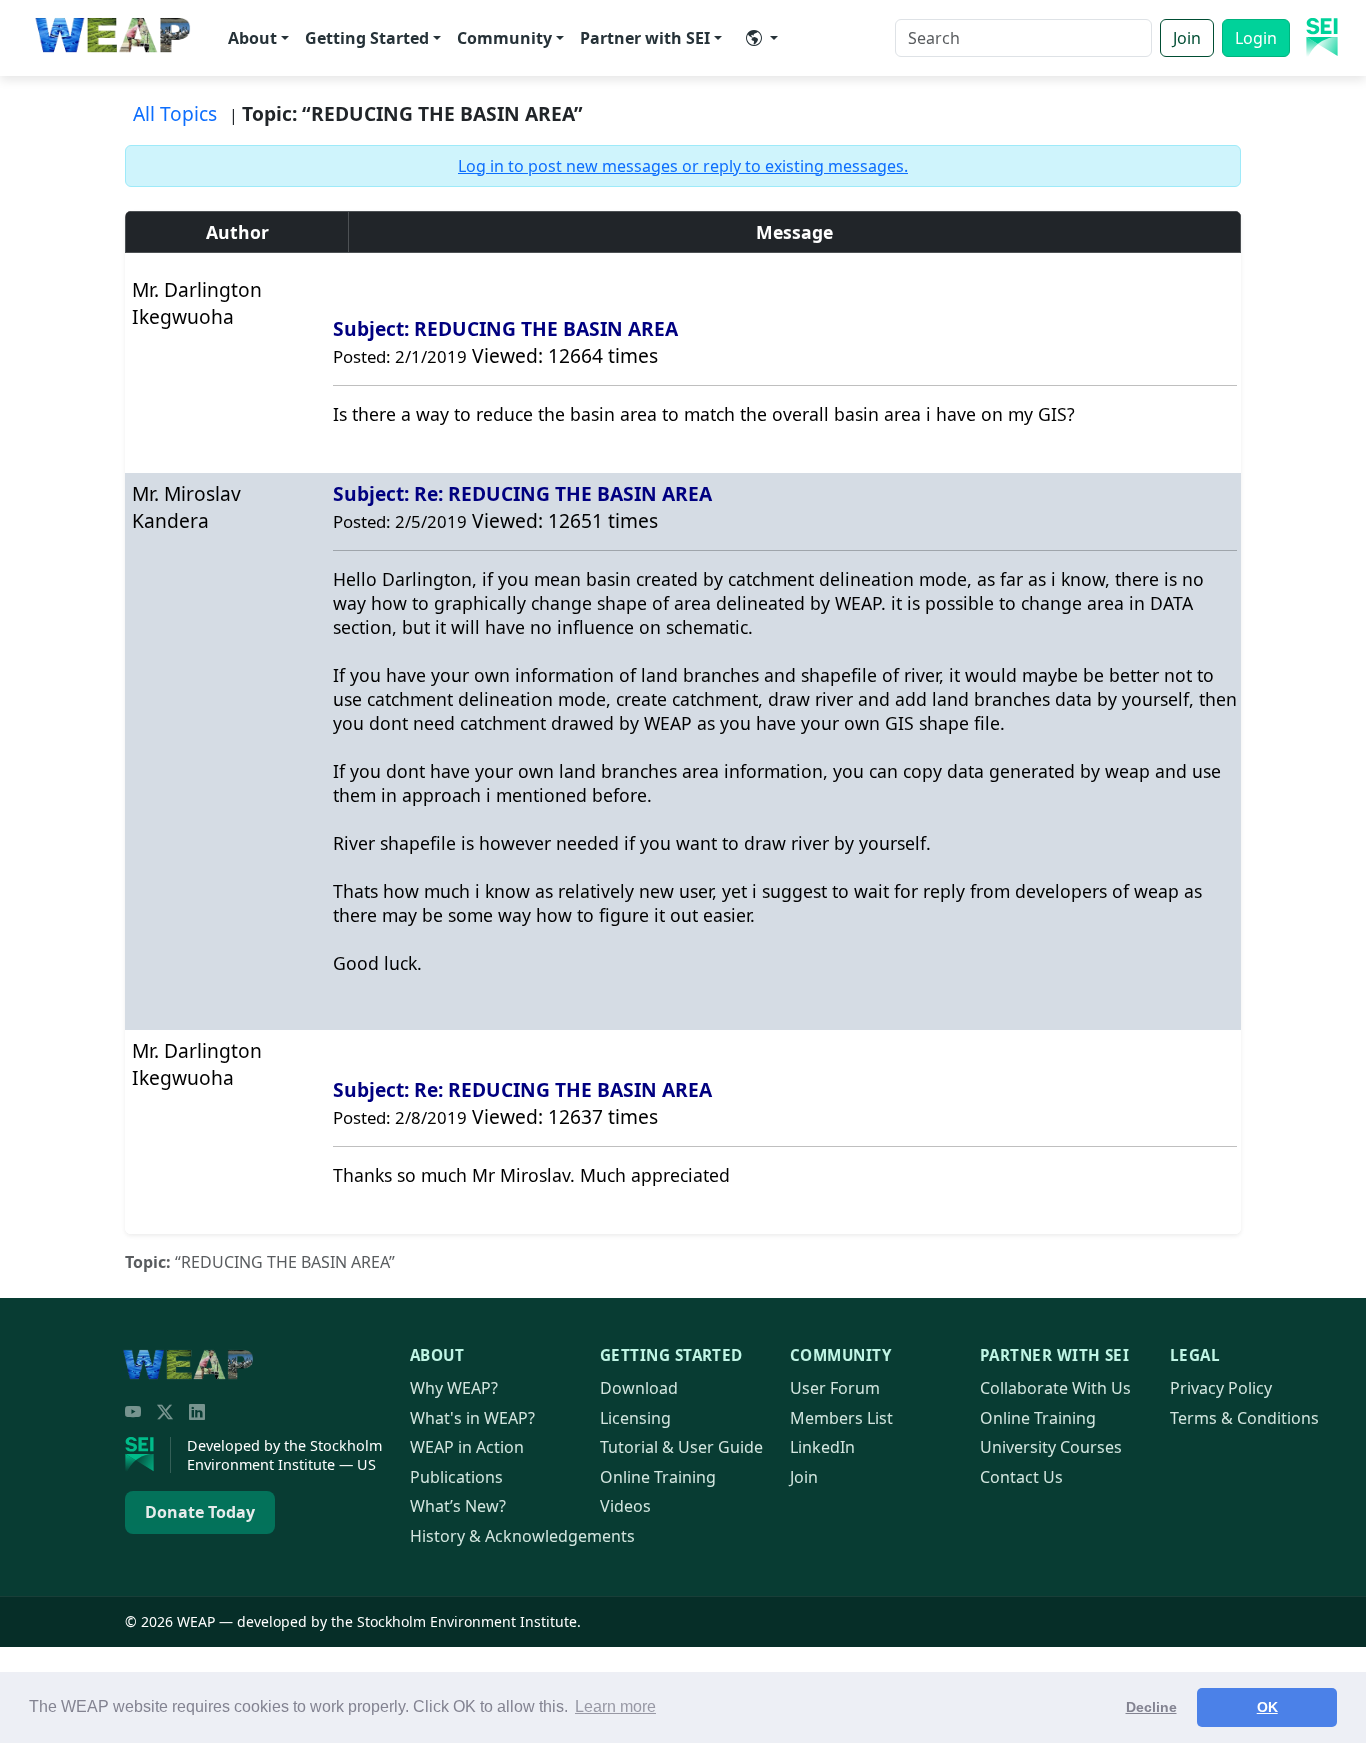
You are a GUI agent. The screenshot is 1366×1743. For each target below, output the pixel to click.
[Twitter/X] (165, 1412)
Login (1256, 38)
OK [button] (1267, 1707)
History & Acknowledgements (522, 1536)
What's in (472, 1418)
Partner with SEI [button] (645, 38)
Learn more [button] (615, 1706)
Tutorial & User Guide (681, 1447)
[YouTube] (133, 1412)
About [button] (252, 38)
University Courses (1051, 1447)
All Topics (175, 113)
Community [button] (504, 38)
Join (1187, 38)
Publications (456, 1477)
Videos (625, 1506)
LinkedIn (822, 1447)
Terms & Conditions (1244, 1418)
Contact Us (1021, 1477)
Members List (841, 1418)
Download (639, 1388)
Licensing (635, 1418)
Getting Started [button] (367, 38)
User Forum (835, 1388)
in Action (467, 1447)
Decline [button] (1151, 1707)
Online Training (658, 1477)
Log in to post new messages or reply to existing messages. (683, 166)
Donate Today (200, 1512)
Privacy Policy (1221, 1388)
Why (454, 1388)
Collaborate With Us (1055, 1388)
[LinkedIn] (197, 1412)
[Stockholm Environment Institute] (148, 1455)
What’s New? (458, 1506)
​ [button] (762, 38)
